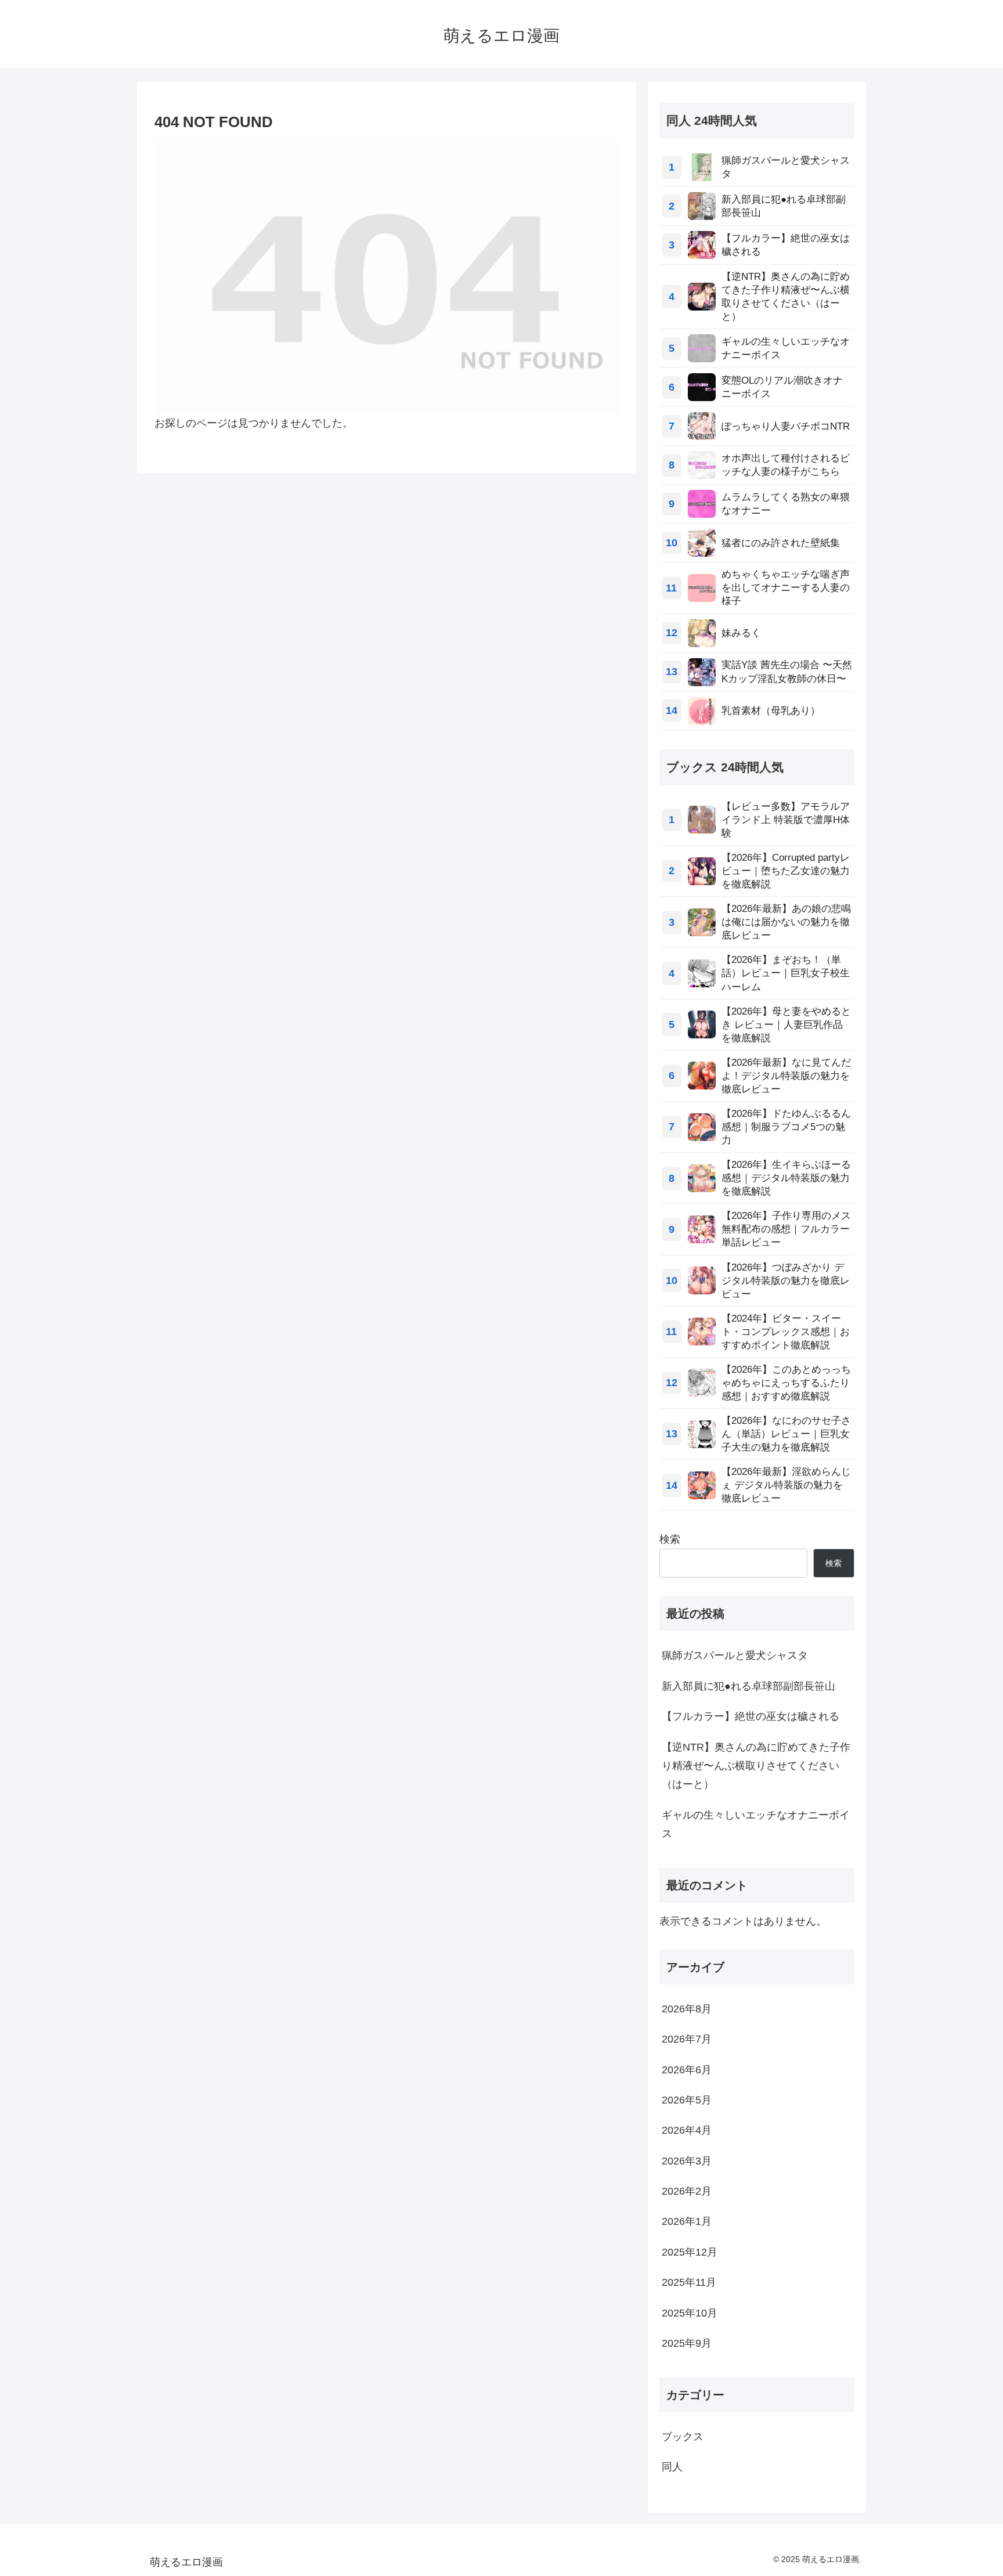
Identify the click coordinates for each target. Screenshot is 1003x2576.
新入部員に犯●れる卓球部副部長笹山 (748, 1686)
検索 (670, 1539)
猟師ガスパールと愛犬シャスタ (735, 1655)
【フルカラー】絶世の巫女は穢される (751, 1716)
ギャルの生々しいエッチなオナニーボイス (756, 1824)
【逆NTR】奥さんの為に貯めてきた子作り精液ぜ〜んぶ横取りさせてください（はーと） (756, 1766)
